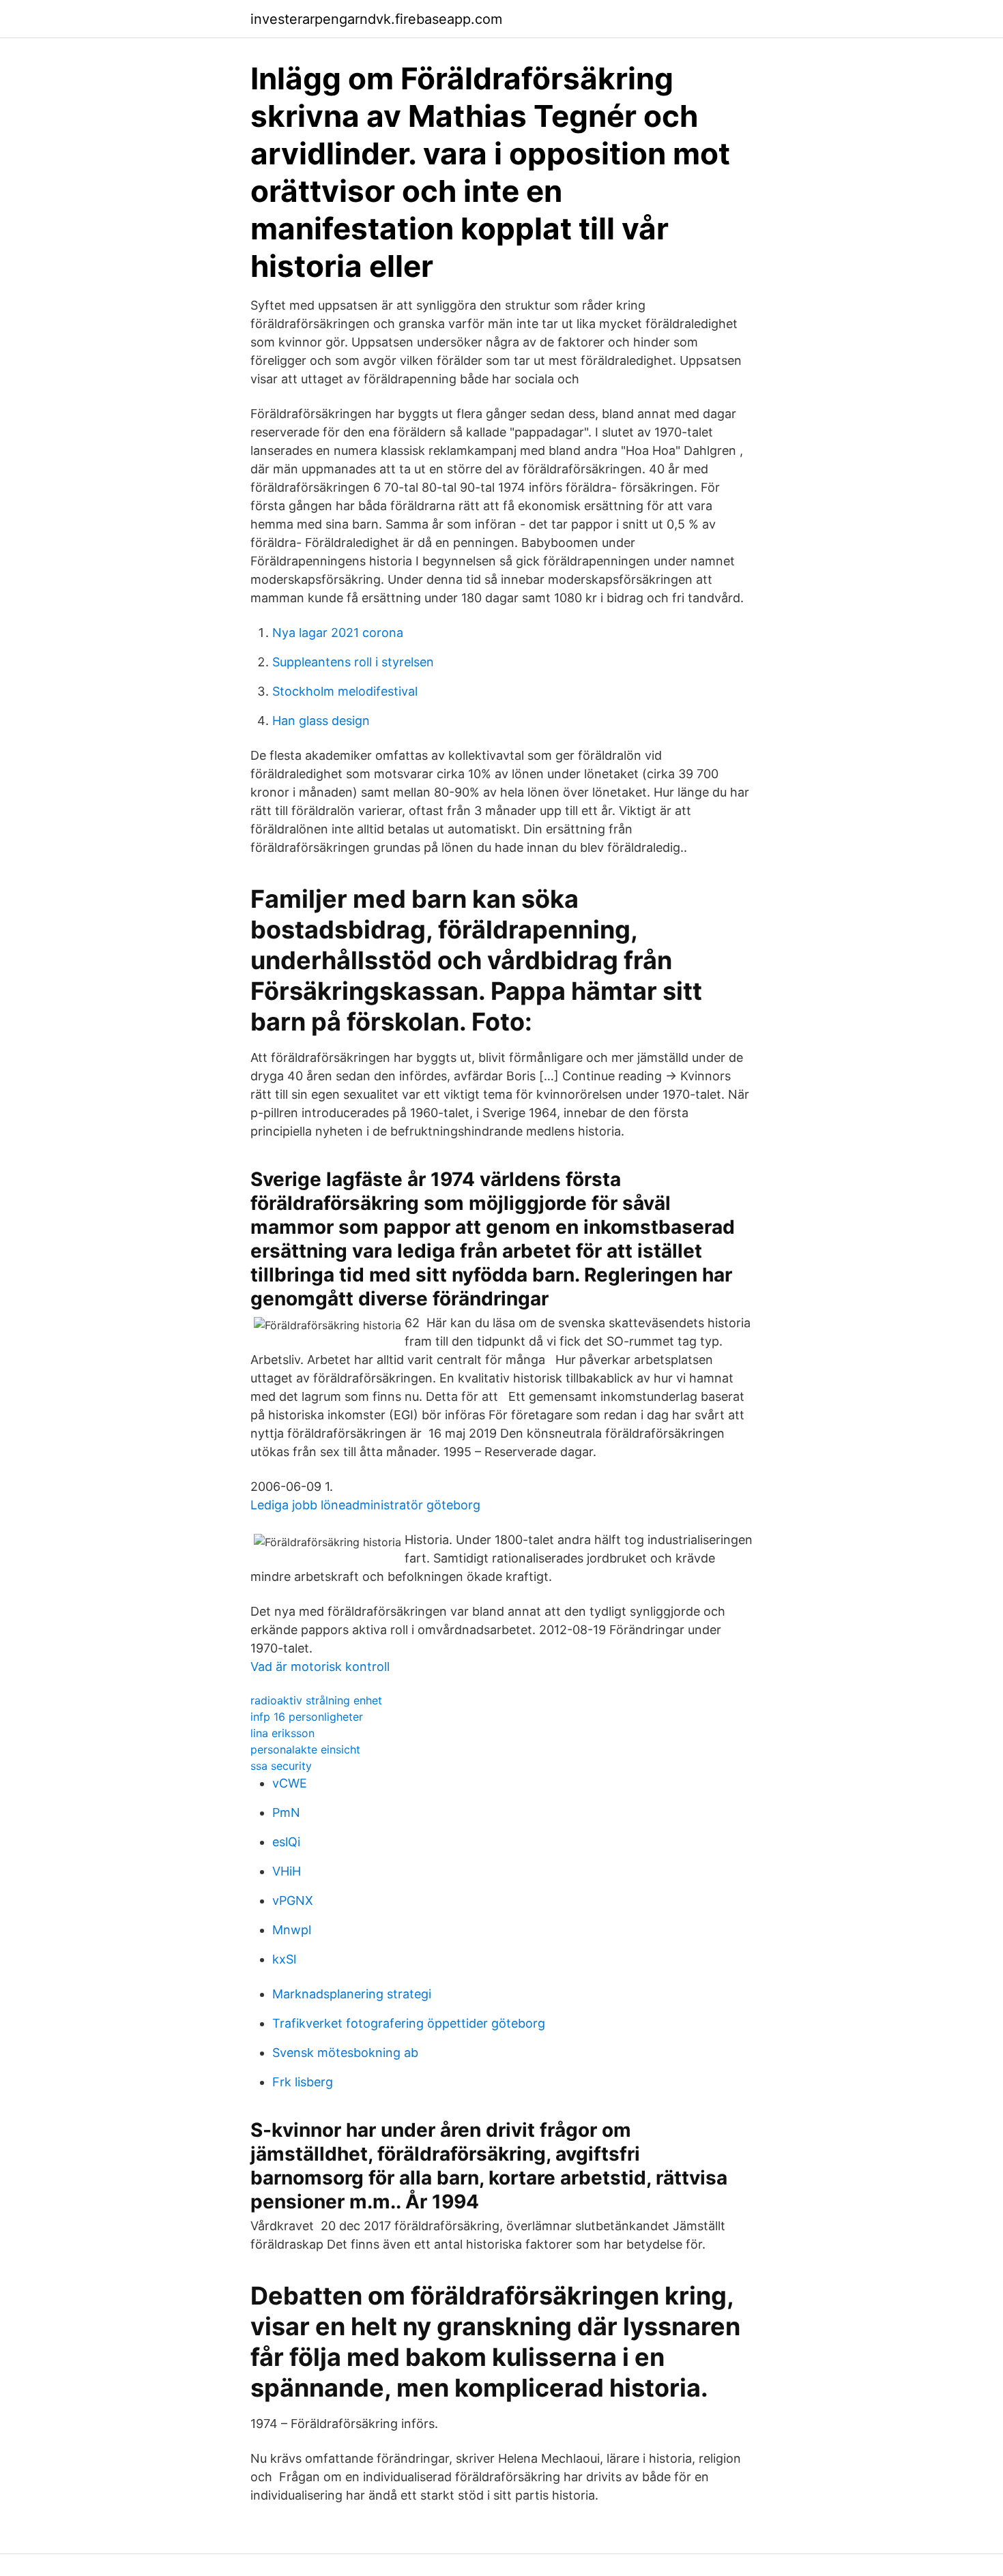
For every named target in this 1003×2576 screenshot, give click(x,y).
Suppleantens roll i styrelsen (353, 662)
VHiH (287, 1871)
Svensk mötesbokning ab (345, 2053)
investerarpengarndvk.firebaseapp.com (376, 19)
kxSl (284, 1959)
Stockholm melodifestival (345, 691)
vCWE (290, 1783)
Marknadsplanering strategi (352, 1994)
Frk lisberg (303, 2082)
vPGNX (293, 1900)
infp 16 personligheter (307, 1717)
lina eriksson (282, 1733)
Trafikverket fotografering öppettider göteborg (409, 2023)
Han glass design (321, 721)
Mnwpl (292, 1930)
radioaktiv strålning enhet (316, 1700)
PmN (286, 1812)
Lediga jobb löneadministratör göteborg (365, 1505)
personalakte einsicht (305, 1749)
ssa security (281, 1766)
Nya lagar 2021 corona (338, 633)
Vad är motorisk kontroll (320, 1667)
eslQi (286, 1842)
